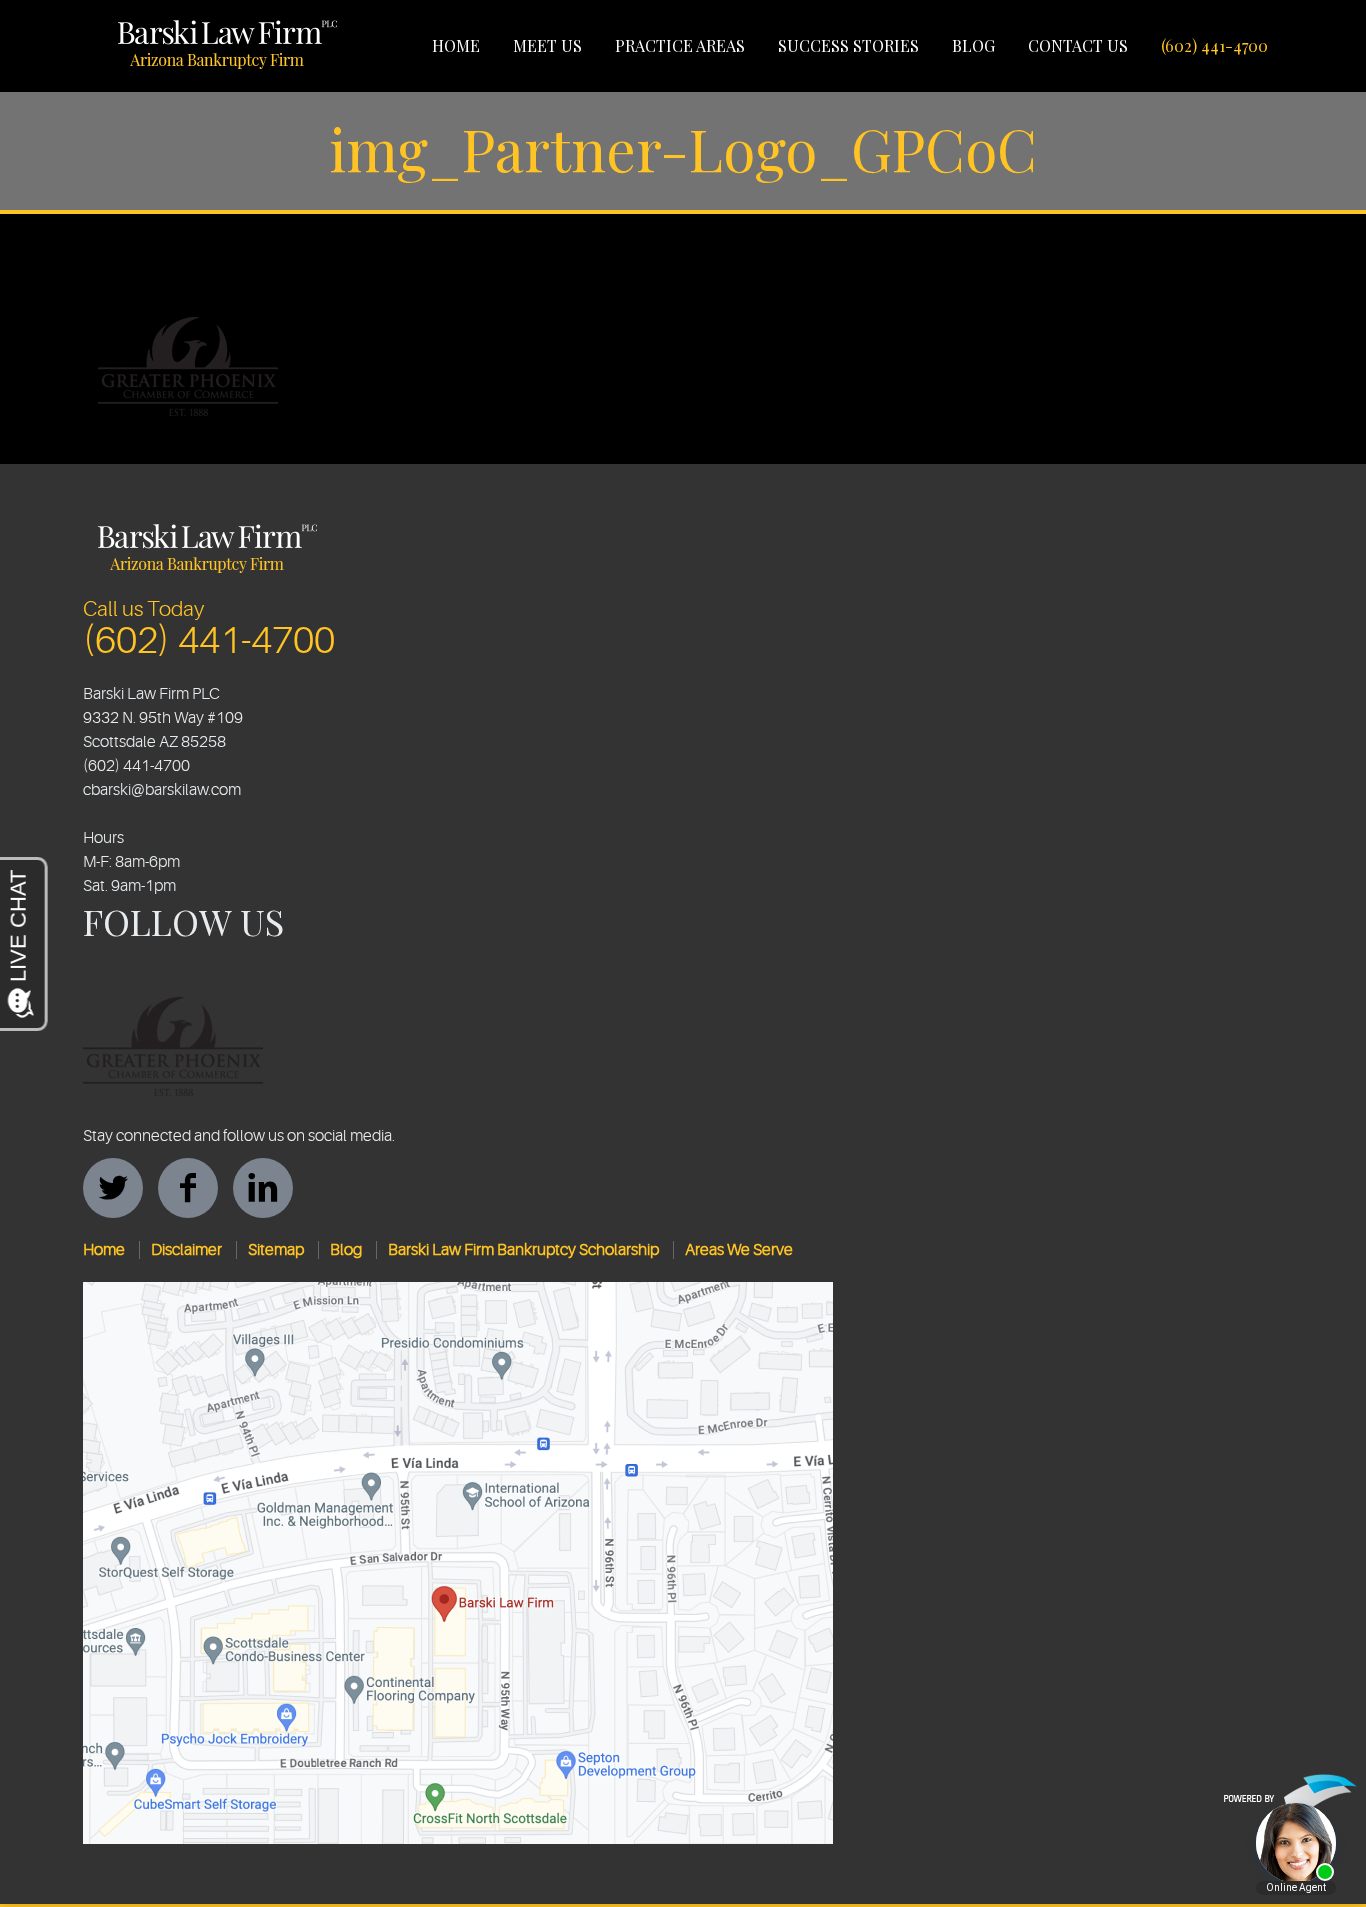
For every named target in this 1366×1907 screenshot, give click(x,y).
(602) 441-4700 (1214, 45)
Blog (973, 45)
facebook (188, 1188)
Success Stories (848, 45)
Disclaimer (186, 1250)
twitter (113, 1188)
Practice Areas (680, 45)
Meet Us (547, 45)
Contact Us (1078, 45)
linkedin (263, 1188)
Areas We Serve (739, 1250)
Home (456, 45)
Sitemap (276, 1250)
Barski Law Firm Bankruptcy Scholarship (523, 1250)
